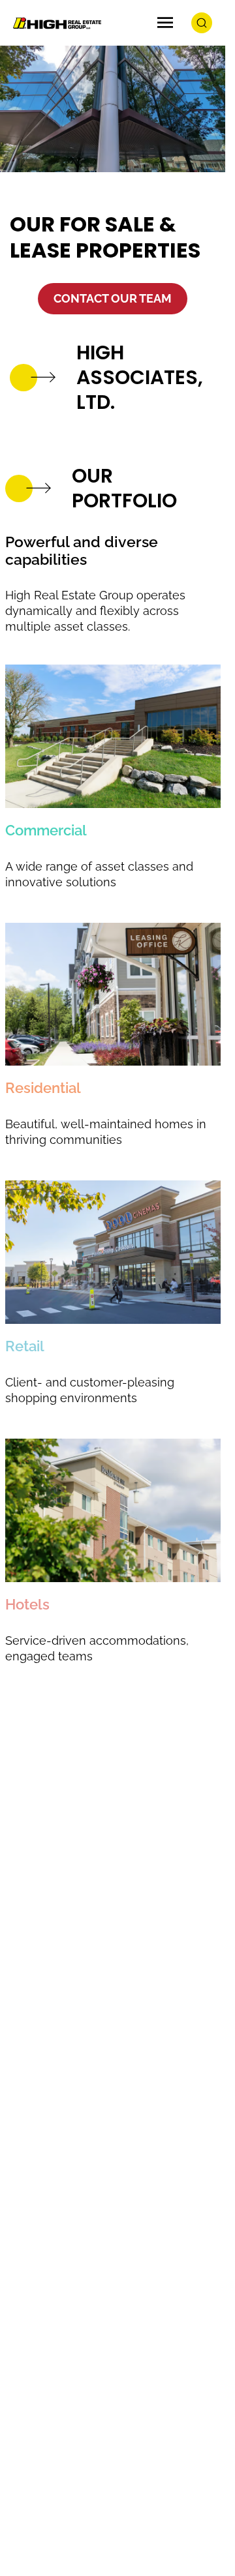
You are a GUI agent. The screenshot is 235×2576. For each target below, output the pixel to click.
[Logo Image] (55, 23)
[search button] (202, 23)
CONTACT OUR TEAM (113, 298)
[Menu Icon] (165, 23)
